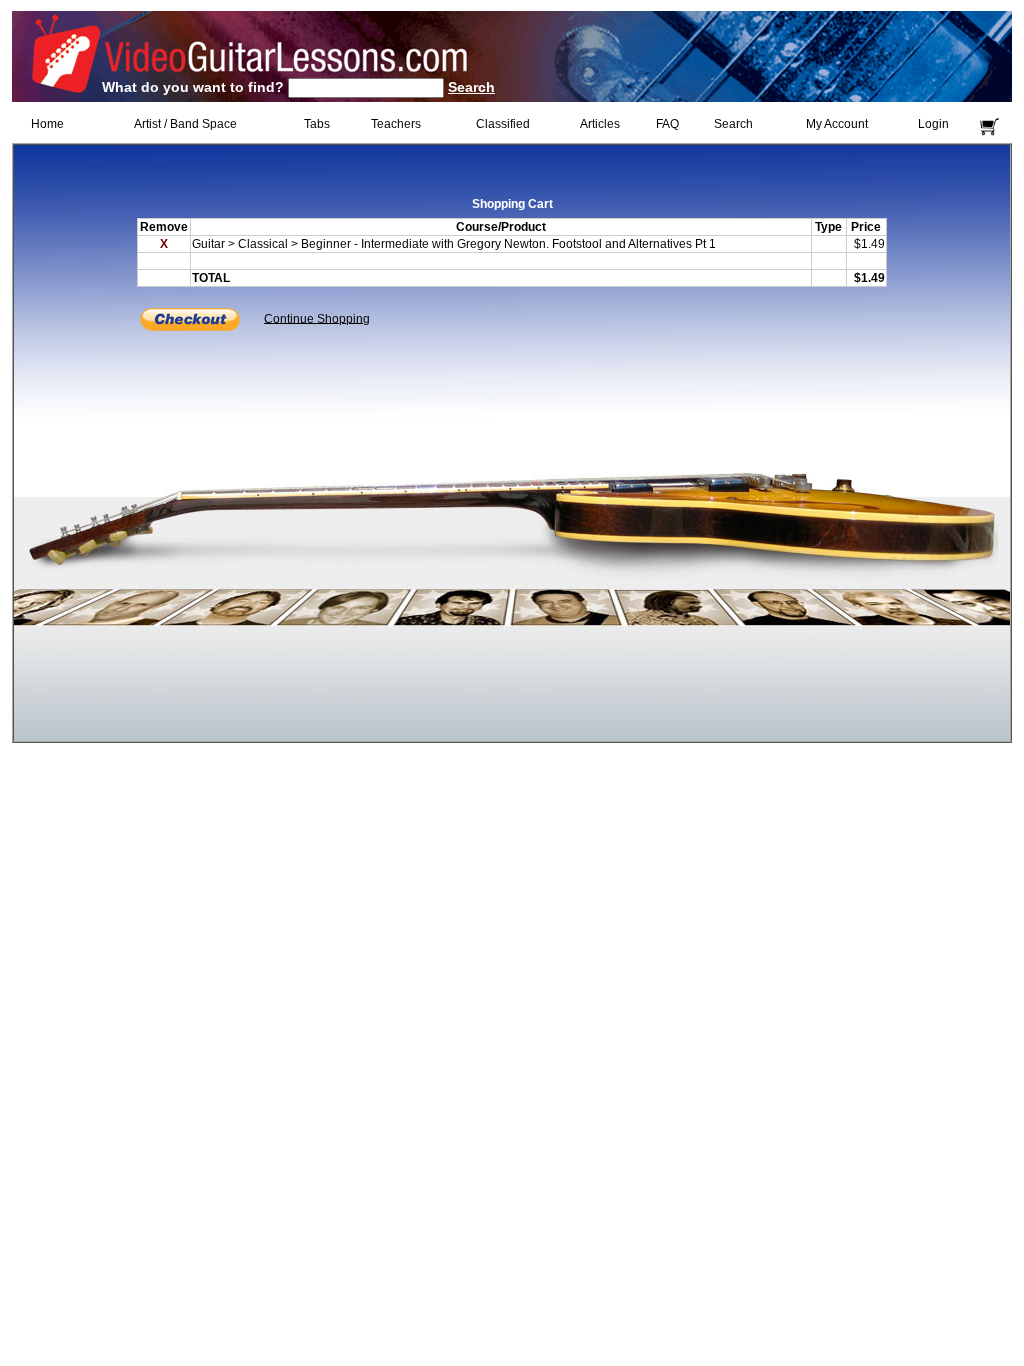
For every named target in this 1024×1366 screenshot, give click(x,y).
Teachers (396, 124)
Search (471, 87)
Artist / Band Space (185, 124)
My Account (837, 124)
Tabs (317, 124)
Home (47, 124)
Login (933, 124)
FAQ (667, 124)
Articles (600, 124)
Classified (503, 124)
